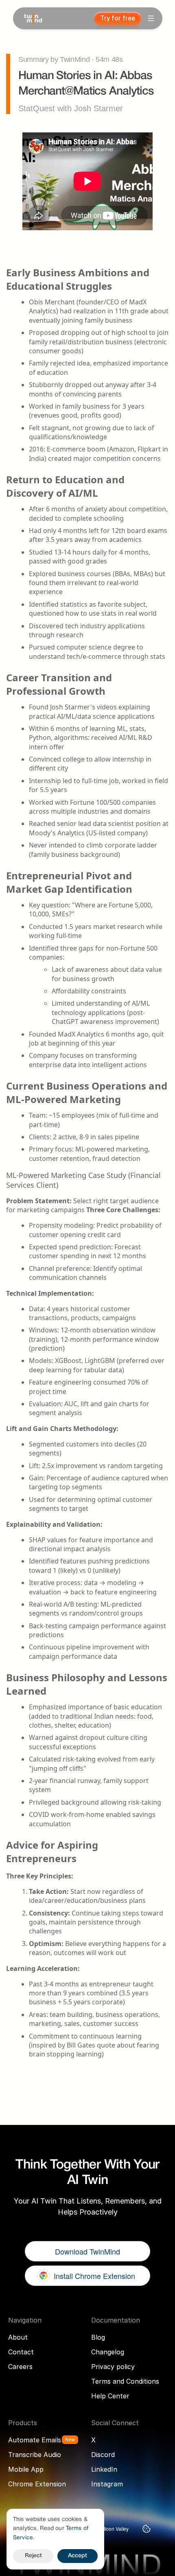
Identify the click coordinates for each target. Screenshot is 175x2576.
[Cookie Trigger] (147, 2529)
